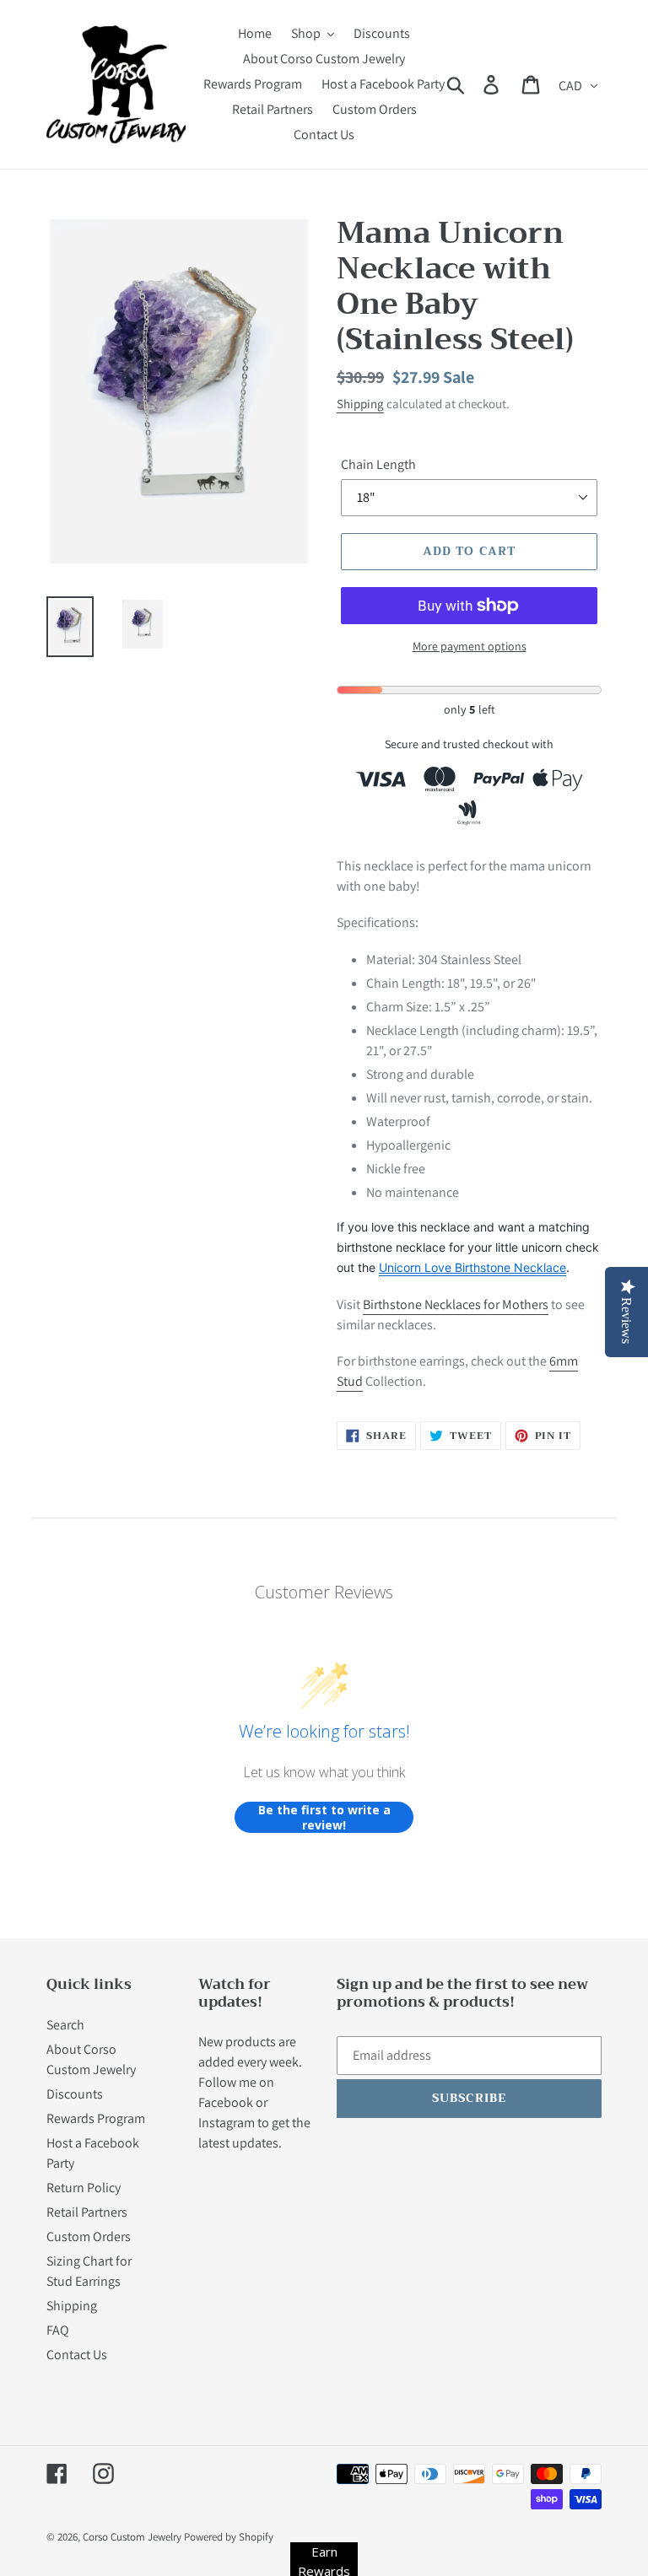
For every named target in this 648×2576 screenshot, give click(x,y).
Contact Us (77, 2355)
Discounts (75, 2094)
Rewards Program (96, 2118)
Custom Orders (89, 2236)
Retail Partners (87, 2212)
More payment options (470, 646)
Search (65, 2025)
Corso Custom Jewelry (132, 2537)
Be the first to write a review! (324, 1817)
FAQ (58, 2330)
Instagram (227, 2123)
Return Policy (84, 2188)
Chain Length (378, 464)
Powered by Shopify (229, 2537)
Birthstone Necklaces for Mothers (456, 1304)
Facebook (226, 2102)
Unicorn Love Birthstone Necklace (472, 1267)
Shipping (360, 404)
